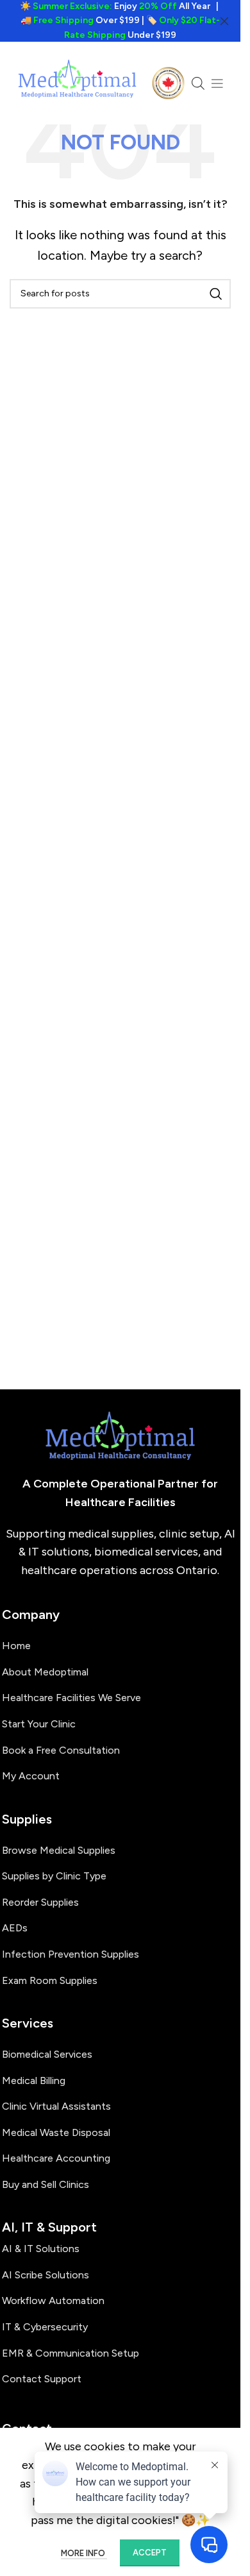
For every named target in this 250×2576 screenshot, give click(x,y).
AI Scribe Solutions (46, 2275)
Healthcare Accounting (56, 2158)
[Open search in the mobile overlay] (198, 83)
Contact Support (42, 2379)
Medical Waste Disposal (56, 2132)
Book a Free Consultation (61, 1750)
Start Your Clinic (39, 1724)
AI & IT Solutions (41, 2249)
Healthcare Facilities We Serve (71, 1698)
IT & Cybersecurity (45, 2327)
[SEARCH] (216, 294)
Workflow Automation (53, 2301)
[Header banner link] (120, 21)
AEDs (15, 1928)
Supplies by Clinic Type (54, 1876)
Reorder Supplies (40, 1902)
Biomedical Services (47, 2054)
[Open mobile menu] (217, 83)
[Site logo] (78, 83)
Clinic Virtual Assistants (56, 2106)
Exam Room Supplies (50, 1980)
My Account (31, 1776)
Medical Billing (34, 2080)
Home (16, 1646)
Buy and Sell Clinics (46, 2184)
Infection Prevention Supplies (71, 1954)
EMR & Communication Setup (71, 2353)
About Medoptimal (45, 1672)
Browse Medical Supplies (59, 1850)
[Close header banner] (224, 21)
